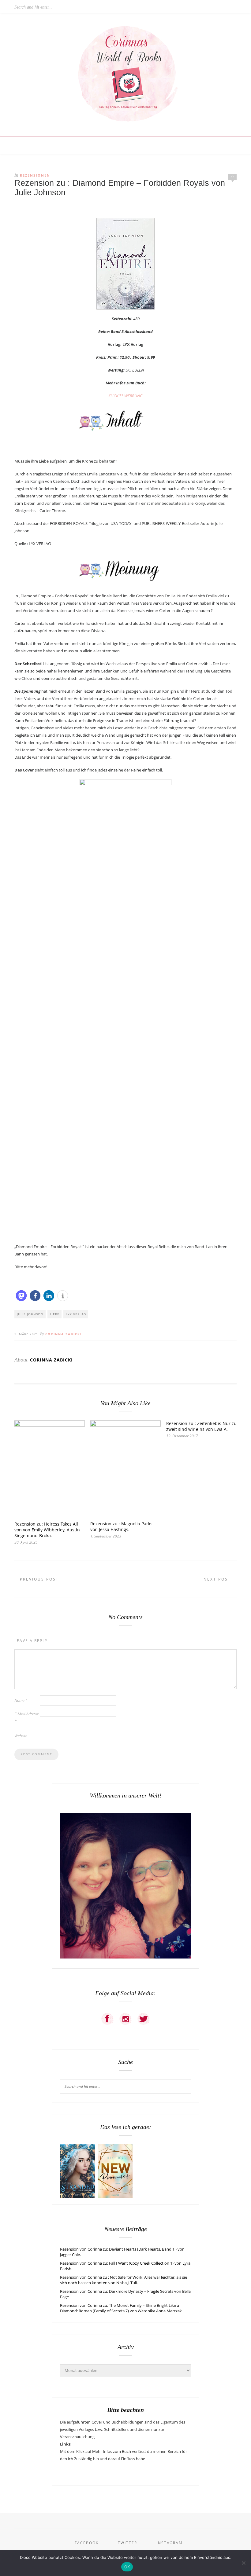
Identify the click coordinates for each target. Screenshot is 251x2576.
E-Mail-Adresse (27, 1717)
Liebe (55, 1314)
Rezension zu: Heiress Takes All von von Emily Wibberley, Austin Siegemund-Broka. (47, 1530)
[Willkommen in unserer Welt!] (125, 1957)
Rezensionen (35, 175)
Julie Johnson (30, 1314)
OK (127, 2567)
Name (21, 1700)
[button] (21, 1296)
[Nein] (243, 2563)
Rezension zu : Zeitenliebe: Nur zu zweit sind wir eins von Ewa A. (201, 1426)
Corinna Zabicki (64, 1334)
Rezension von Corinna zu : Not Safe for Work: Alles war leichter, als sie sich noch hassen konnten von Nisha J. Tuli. (124, 2280)
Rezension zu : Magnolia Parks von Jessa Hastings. (121, 1526)
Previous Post (39, 1579)
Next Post (218, 1579)
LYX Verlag (76, 1314)
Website (21, 1736)
